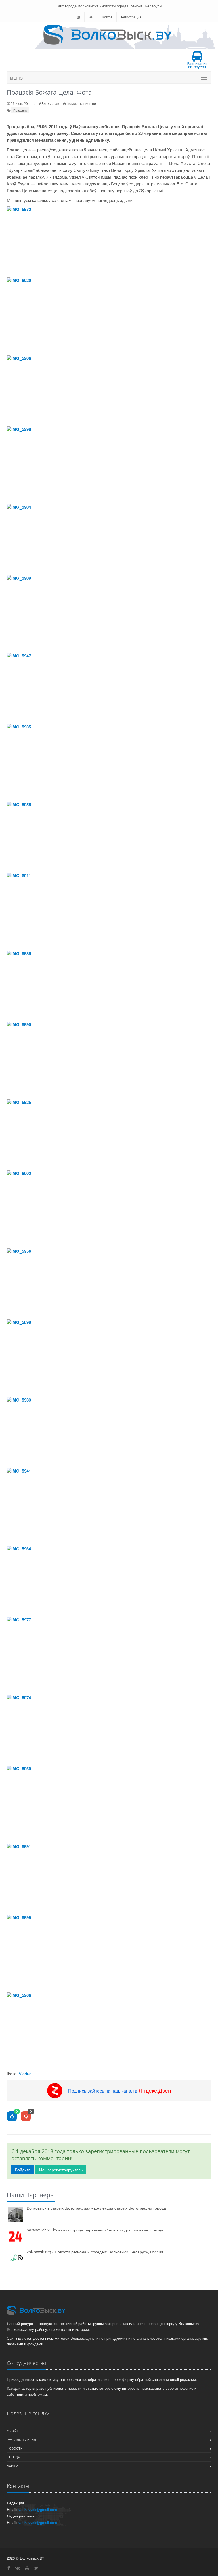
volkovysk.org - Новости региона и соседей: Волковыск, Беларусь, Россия (95, 2252)
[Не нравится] (26, 2117)
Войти (107, 17)
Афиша (12, 2466)
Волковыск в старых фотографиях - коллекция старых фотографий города (96, 2208)
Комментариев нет (82, 103)
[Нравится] (12, 2117)
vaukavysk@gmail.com (38, 2509)
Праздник (20, 110)
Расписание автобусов (197, 65)
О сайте (14, 2431)
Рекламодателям (21, 2439)
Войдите (23, 2170)
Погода (13, 2457)
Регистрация (131, 17)
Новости (15, 2448)
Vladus (25, 2073)
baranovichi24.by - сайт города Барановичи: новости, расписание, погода (95, 2230)
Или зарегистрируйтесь (61, 2170)
